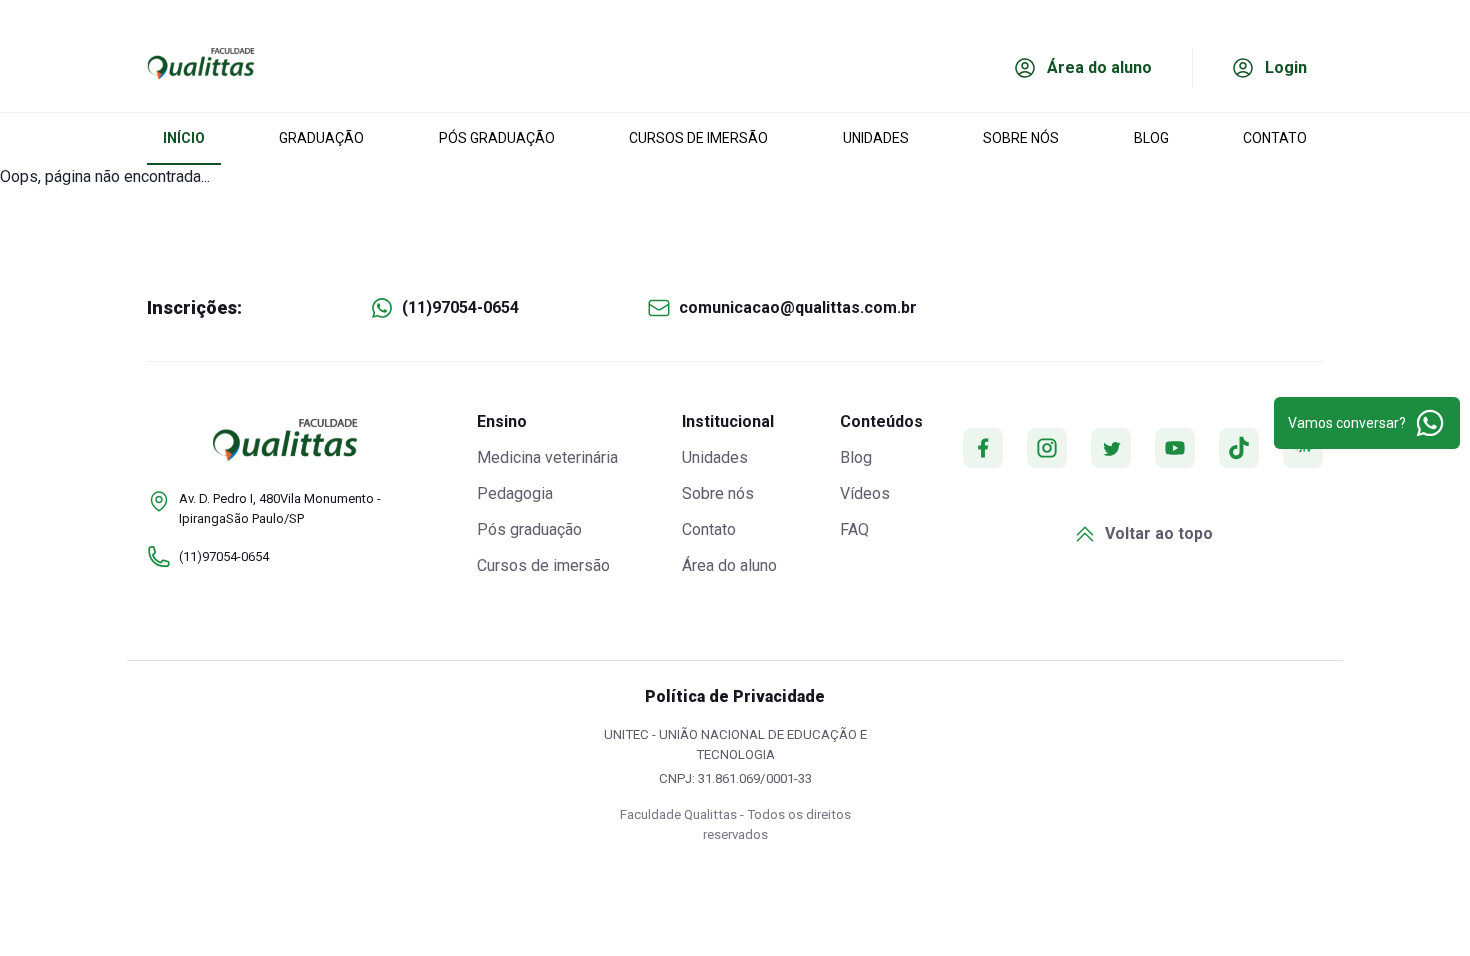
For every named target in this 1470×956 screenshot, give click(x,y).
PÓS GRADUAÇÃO (497, 138)
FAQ (854, 529)
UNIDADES (876, 138)
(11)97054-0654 (460, 307)
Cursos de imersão (543, 565)
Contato (709, 529)
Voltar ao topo (1159, 533)
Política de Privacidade (735, 696)
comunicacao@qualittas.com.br (798, 307)
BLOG (1151, 138)
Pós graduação (529, 529)
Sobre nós (718, 493)
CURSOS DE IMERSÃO (698, 138)
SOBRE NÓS (1021, 138)
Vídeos (865, 493)
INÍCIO (184, 138)
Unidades (715, 457)
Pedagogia (515, 493)
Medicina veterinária (547, 457)
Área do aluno (729, 565)
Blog (856, 457)
